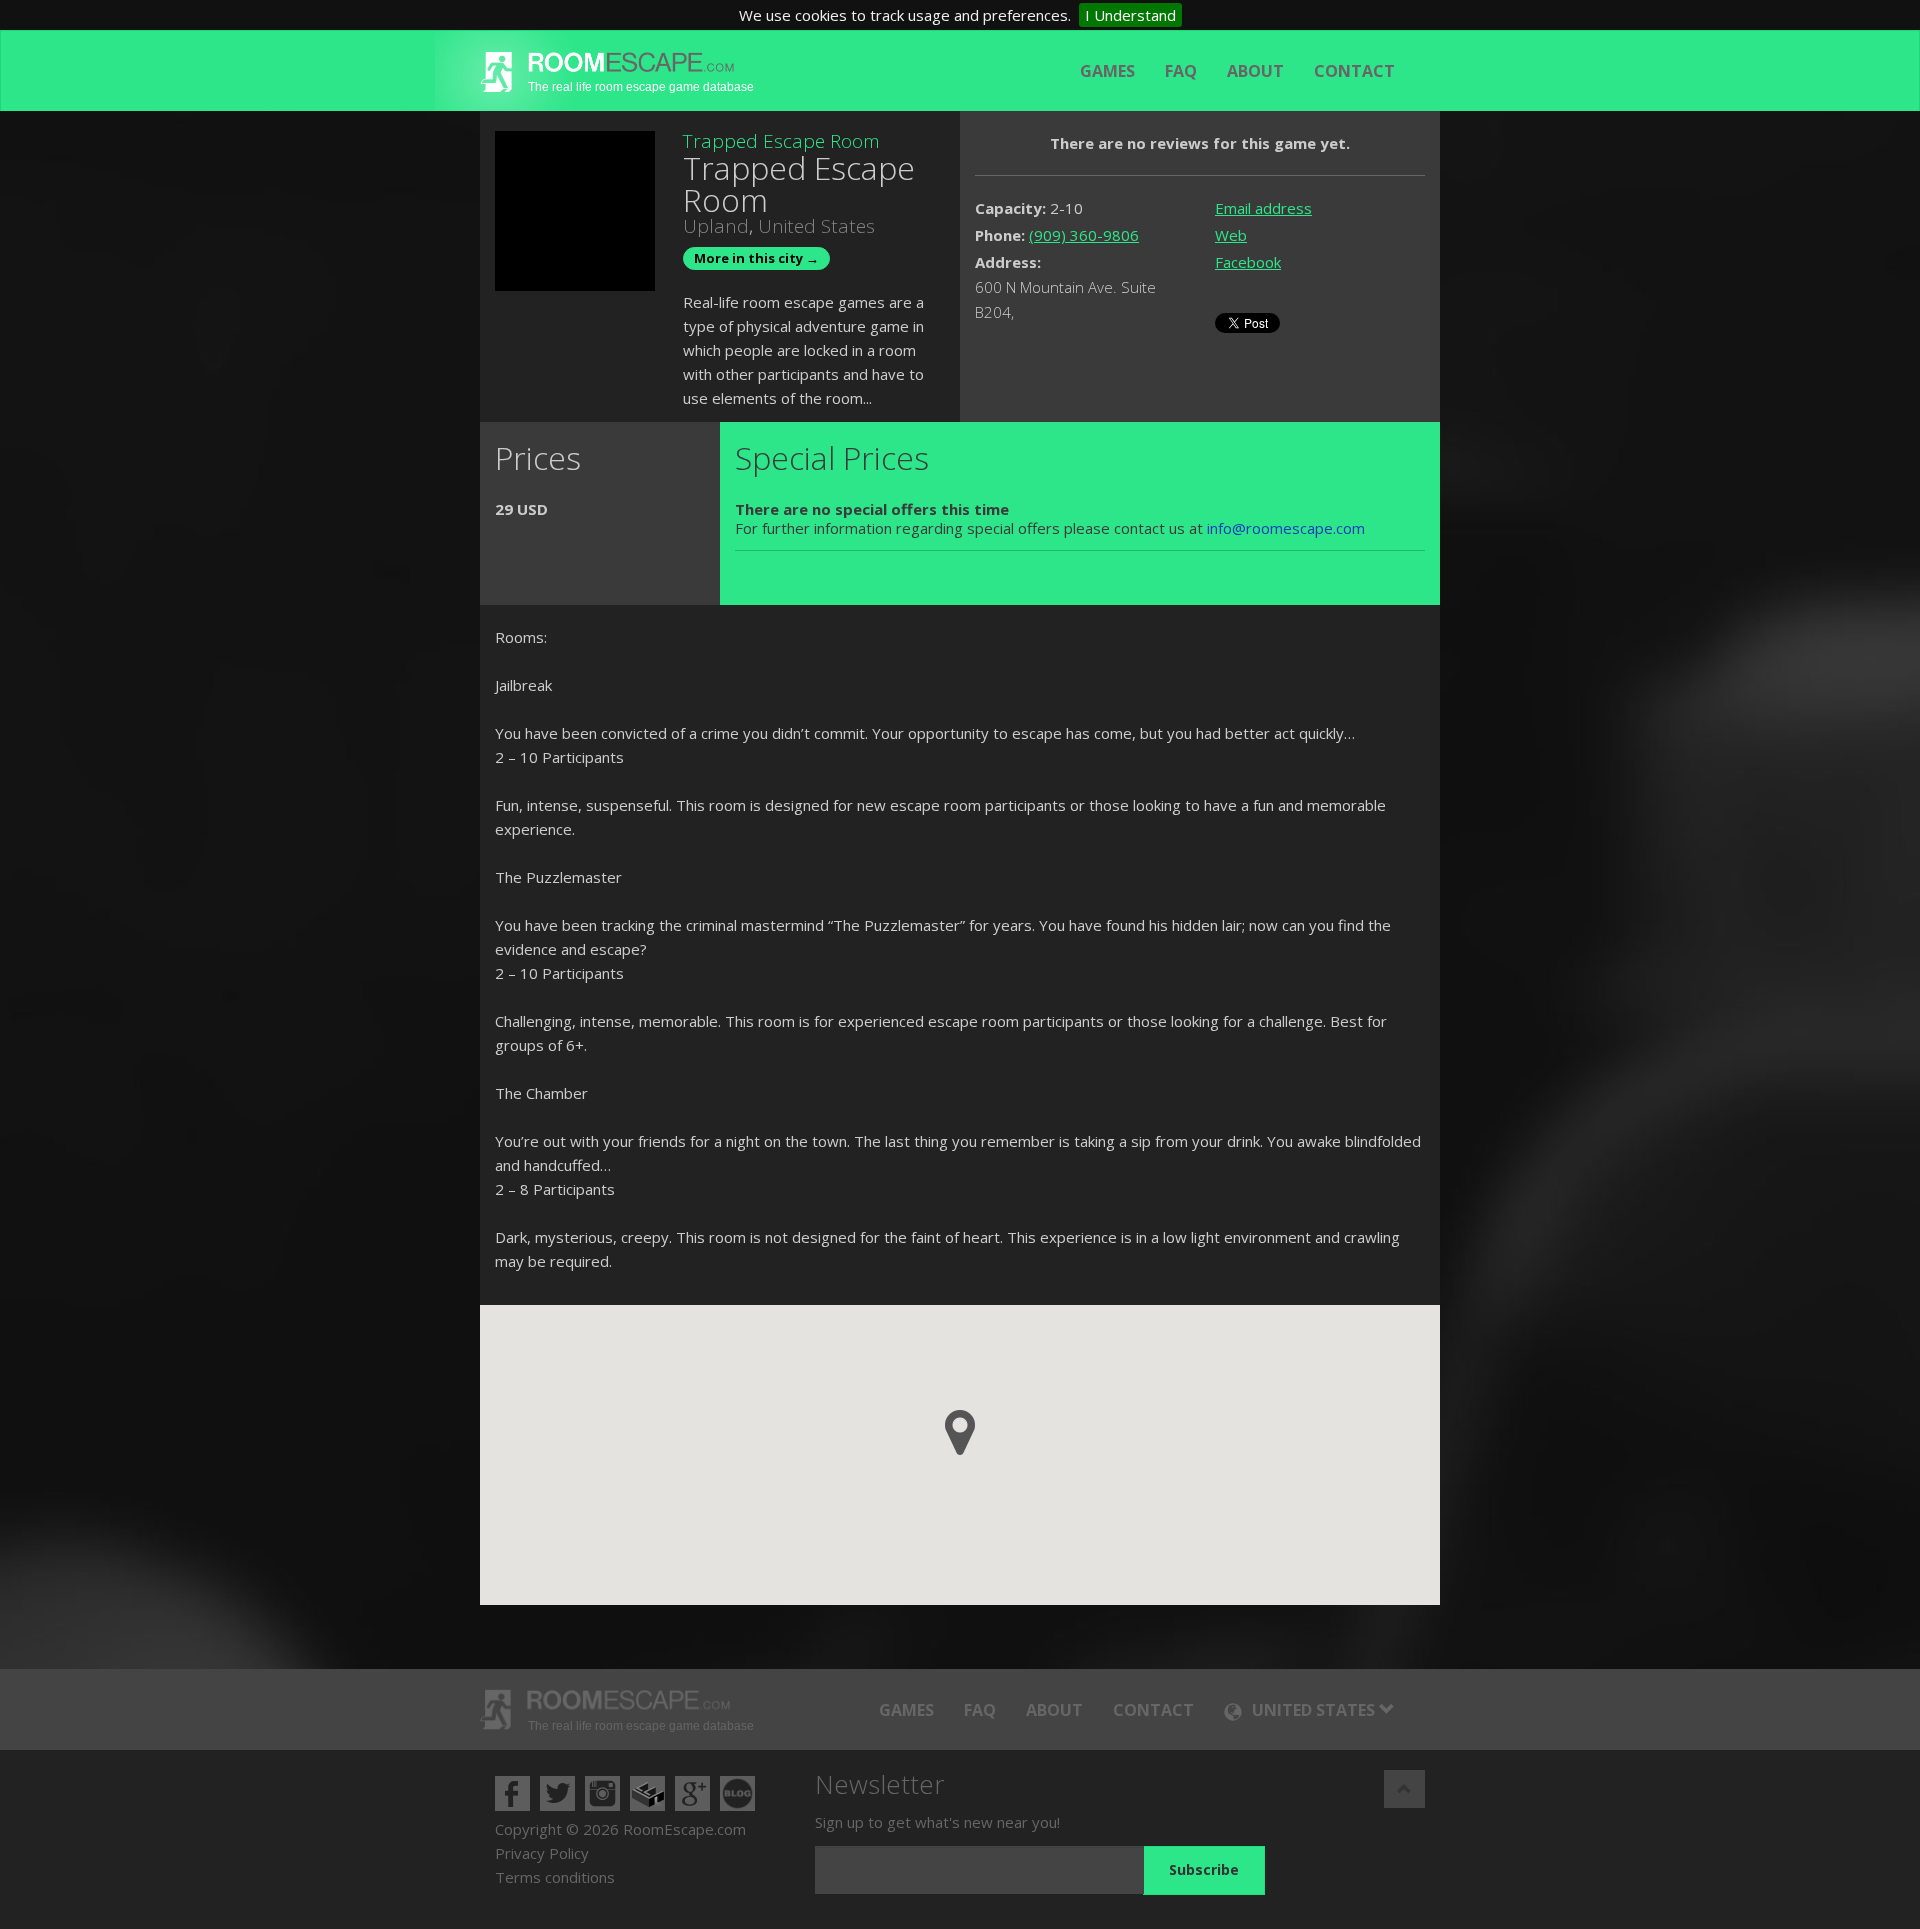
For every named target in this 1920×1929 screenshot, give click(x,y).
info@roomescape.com (1286, 528)
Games (1107, 71)
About (1255, 71)
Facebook (1248, 262)
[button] (960, 1432)
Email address (1263, 208)
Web (1231, 235)
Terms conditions (555, 1877)
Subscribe (1204, 1869)
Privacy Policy (542, 1853)
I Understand (1130, 15)
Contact (1354, 71)
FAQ (1181, 71)
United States (816, 226)
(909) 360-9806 (1084, 235)
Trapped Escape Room (781, 141)
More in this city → (756, 258)
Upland (716, 226)
